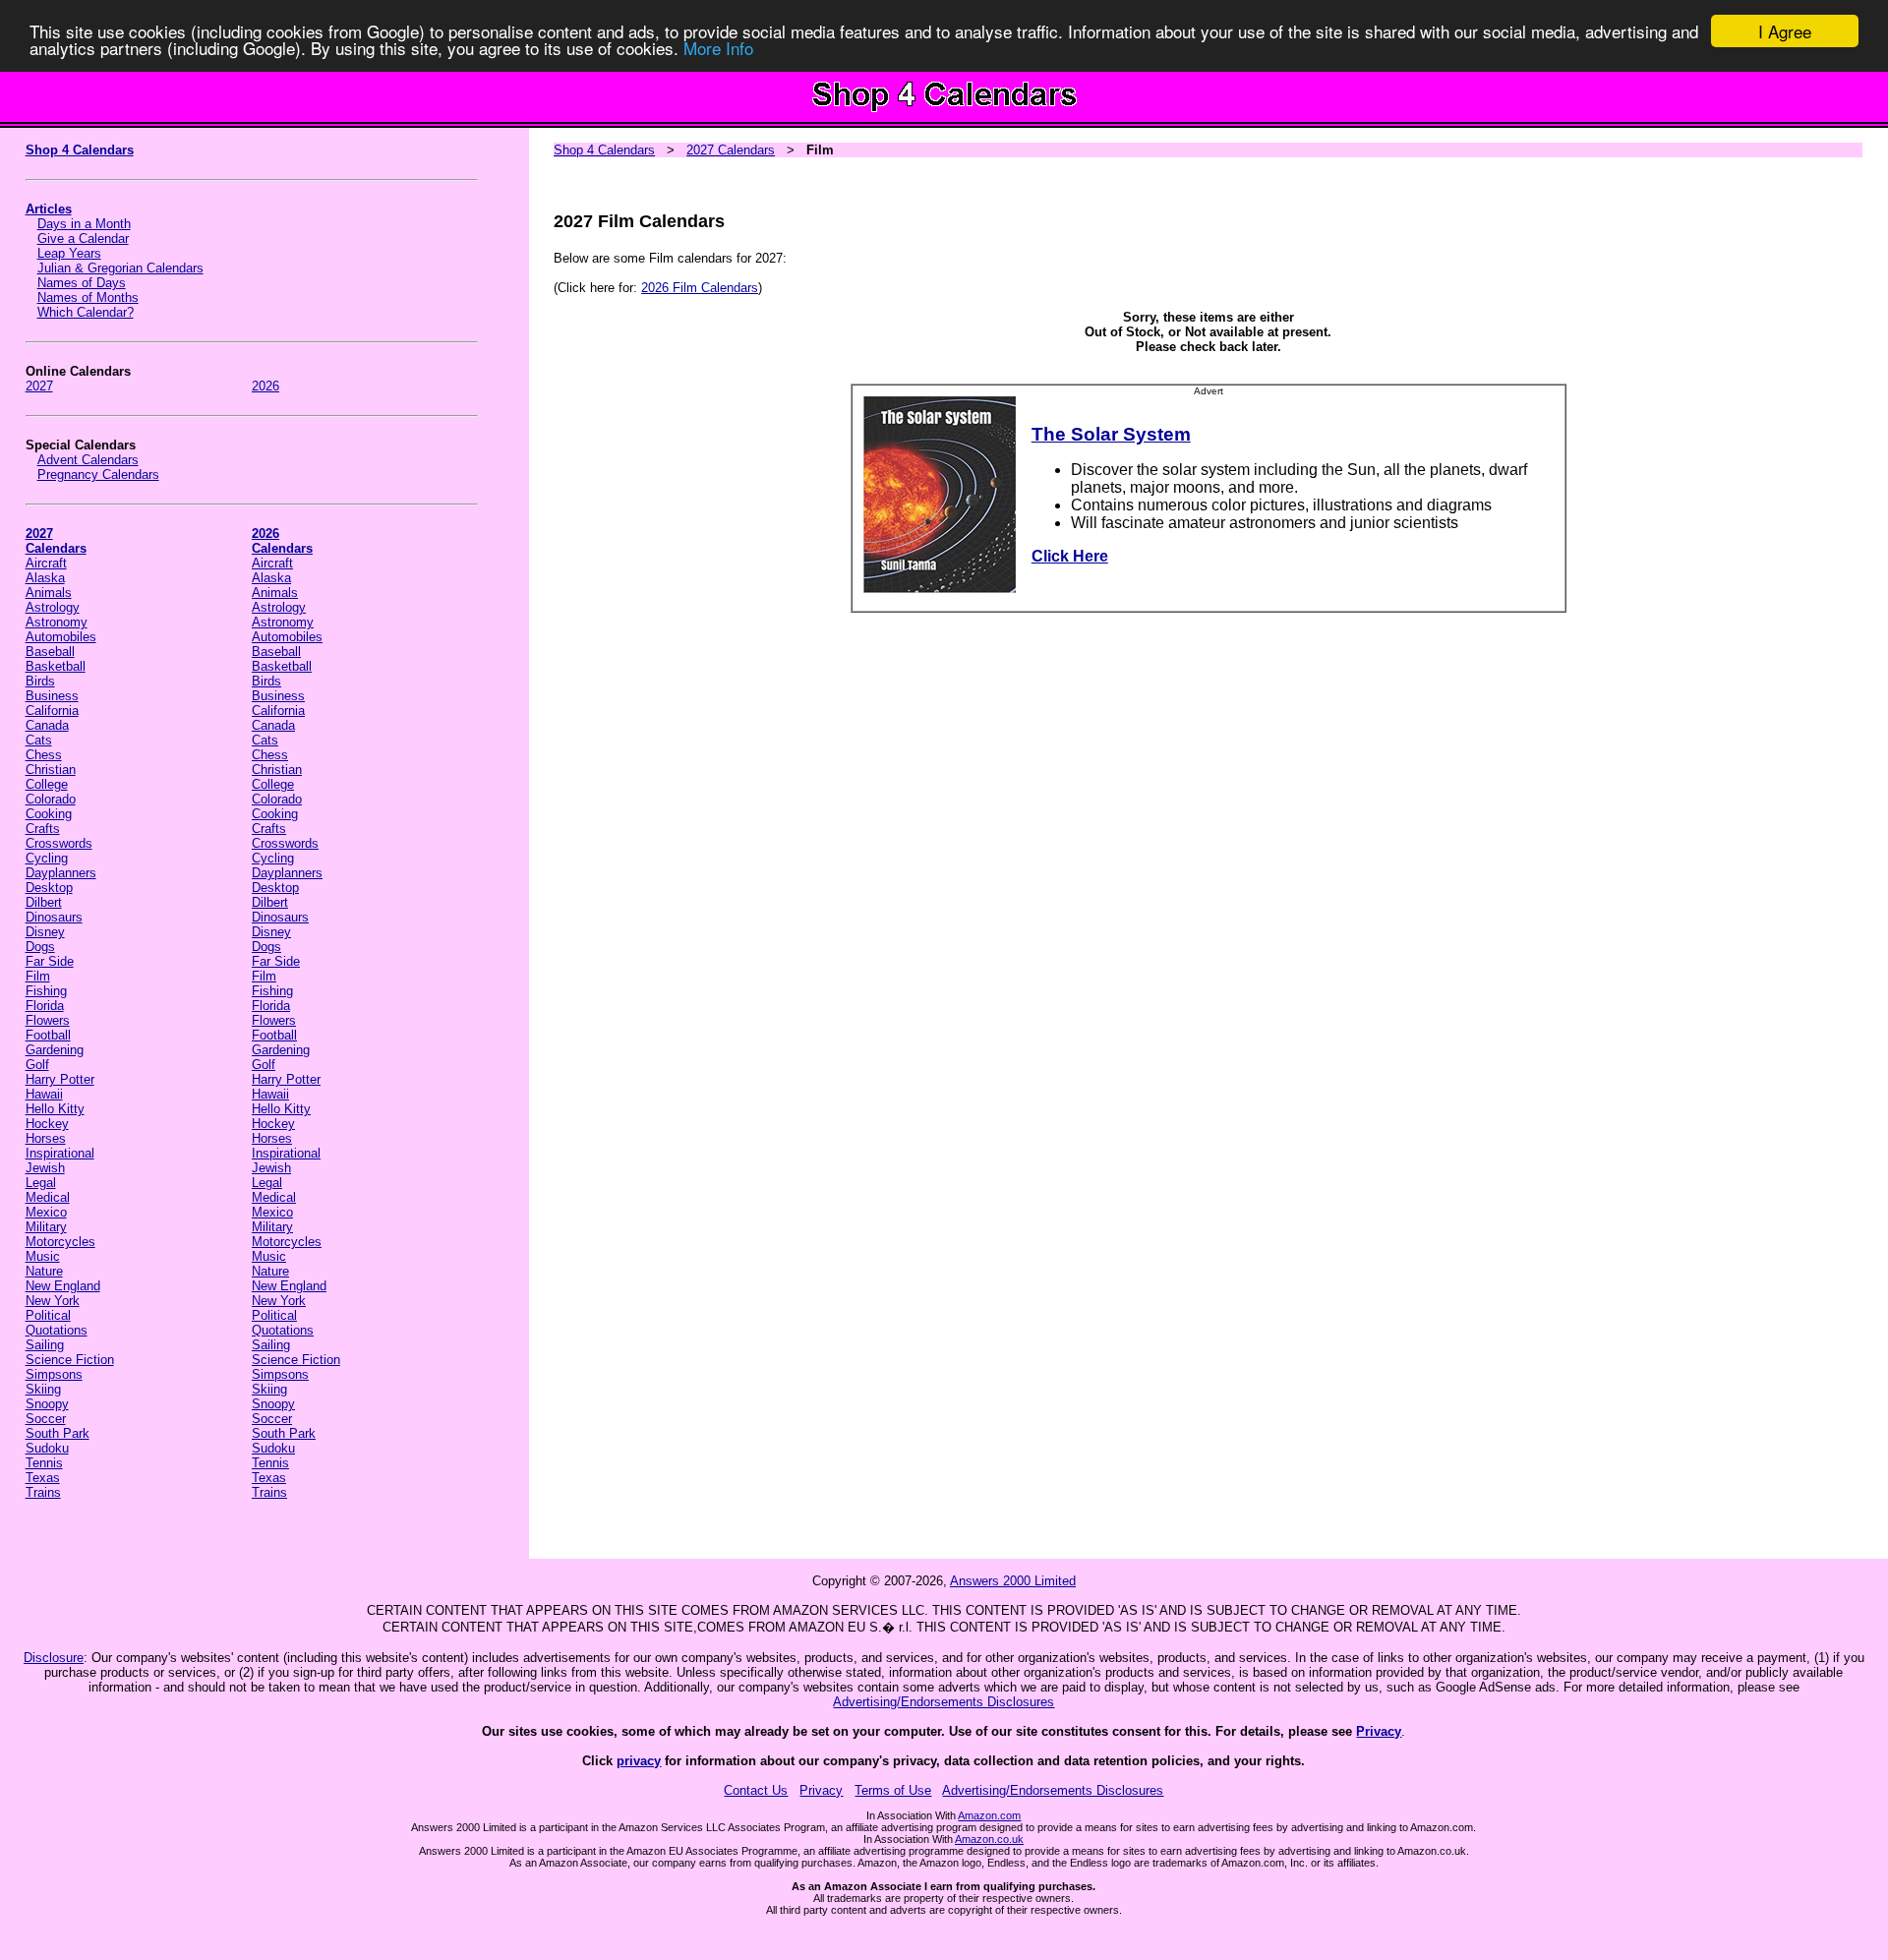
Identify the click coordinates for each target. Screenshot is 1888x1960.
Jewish (45, 1168)
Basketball (56, 666)
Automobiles (61, 637)
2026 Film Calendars (700, 288)
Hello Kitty (55, 1109)
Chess (44, 755)
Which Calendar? (86, 312)
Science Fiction (70, 1360)
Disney (45, 932)
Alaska (45, 578)
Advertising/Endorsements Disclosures (944, 1702)
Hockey (47, 1124)
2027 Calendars (731, 150)
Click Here (1070, 556)
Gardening (55, 1050)
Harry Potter (60, 1079)
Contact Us (756, 1790)
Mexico (46, 1212)
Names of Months (88, 297)
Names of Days (82, 283)
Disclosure (54, 1658)
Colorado (51, 799)
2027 (39, 386)
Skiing (43, 1389)
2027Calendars (56, 541)
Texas (43, 1478)
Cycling (47, 858)
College (47, 784)
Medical (48, 1197)
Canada (47, 725)
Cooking (49, 814)
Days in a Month (84, 224)
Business (52, 696)
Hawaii (44, 1094)
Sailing (45, 1345)
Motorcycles (60, 1242)
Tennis (44, 1463)
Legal (41, 1183)
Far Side (50, 961)
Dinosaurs (54, 917)
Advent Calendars (88, 460)
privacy (639, 1761)
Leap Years (69, 253)
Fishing (46, 991)
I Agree (1785, 31)
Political (48, 1315)
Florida (45, 1006)
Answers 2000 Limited (1013, 1581)
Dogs (40, 947)
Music (43, 1256)
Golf (37, 1065)
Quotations (57, 1330)
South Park (58, 1433)
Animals (49, 593)
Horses (46, 1138)
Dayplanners (61, 873)
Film (38, 976)
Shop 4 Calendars (80, 150)
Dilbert (44, 902)
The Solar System (1111, 434)
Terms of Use (893, 1790)
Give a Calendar (83, 238)
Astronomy (57, 622)
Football (48, 1035)
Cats (39, 740)
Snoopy (47, 1404)
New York (53, 1301)
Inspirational (60, 1153)
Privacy (1379, 1731)
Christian (51, 770)
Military (46, 1227)
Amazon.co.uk (989, 1839)
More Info (718, 49)
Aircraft (46, 563)
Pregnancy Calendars (98, 475)
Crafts (43, 829)
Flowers (48, 1020)
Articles (49, 209)
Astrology (53, 607)
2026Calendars (282, 541)
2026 (265, 386)
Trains (43, 1492)
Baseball (50, 652)
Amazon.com (989, 1815)
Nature (44, 1271)
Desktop (49, 888)
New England (63, 1286)
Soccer (46, 1419)
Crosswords (59, 843)
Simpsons (54, 1374)
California (52, 711)
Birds (40, 681)
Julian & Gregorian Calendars (120, 268)
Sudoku (47, 1448)
